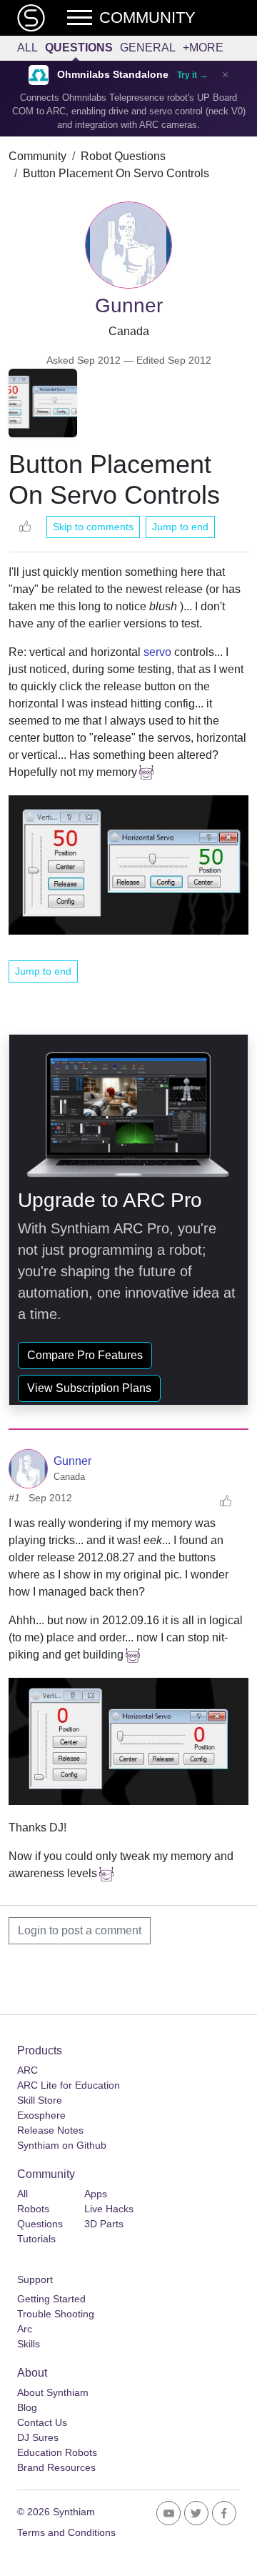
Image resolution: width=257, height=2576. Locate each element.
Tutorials (36, 2239)
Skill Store (40, 2100)
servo (157, 652)
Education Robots (57, 2452)
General (148, 48)
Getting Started (51, 2299)
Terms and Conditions (66, 2532)
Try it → (192, 75)
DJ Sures (38, 2437)
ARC (27, 2070)
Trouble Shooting (56, 2314)
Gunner (72, 1461)
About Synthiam (53, 2392)
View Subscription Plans (89, 1388)
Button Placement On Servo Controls (116, 173)
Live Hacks (109, 2209)
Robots (33, 2209)
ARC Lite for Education (69, 2085)
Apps (96, 2194)
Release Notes (50, 2130)
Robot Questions (123, 156)
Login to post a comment (80, 1930)
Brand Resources (56, 2467)
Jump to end (180, 527)
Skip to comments (93, 527)
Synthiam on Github (62, 2145)
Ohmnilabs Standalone (113, 75)
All (27, 48)
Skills (29, 2344)
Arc (25, 2329)
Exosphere (41, 2115)
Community (37, 156)
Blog (27, 2407)
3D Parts (104, 2224)
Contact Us (42, 2422)
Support (35, 2279)
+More (203, 48)
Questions (79, 48)
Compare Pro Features (85, 1355)
